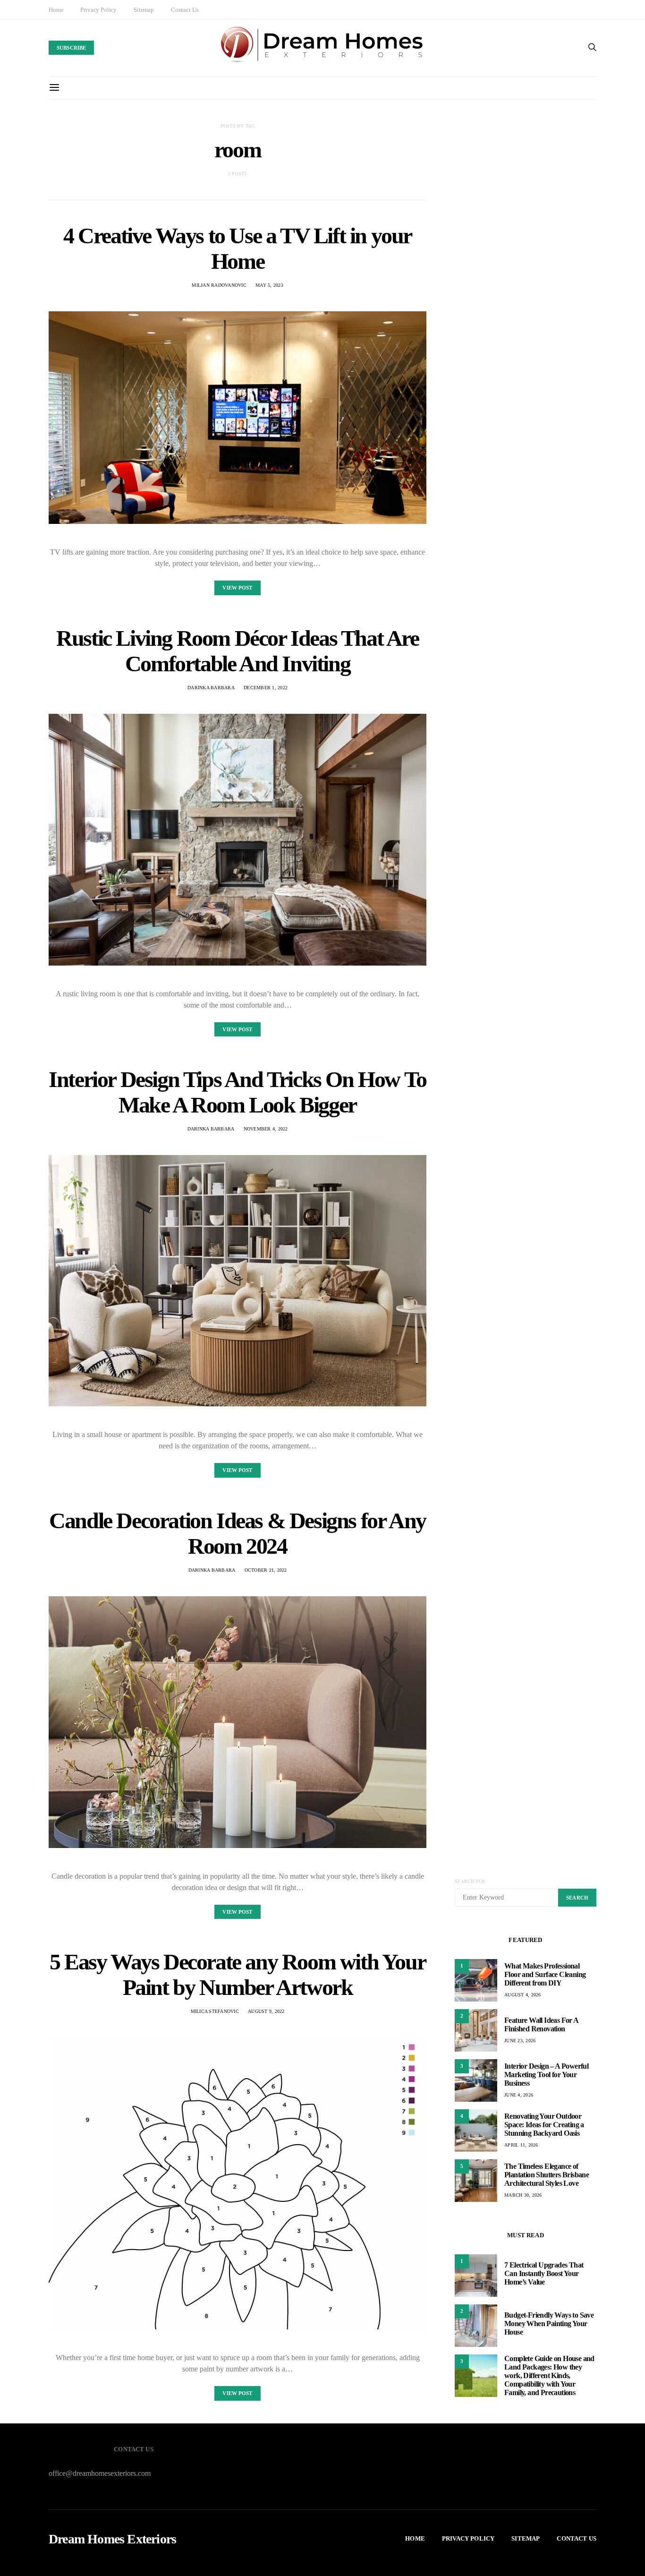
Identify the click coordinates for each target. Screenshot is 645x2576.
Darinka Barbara (211, 688)
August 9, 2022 (266, 2011)
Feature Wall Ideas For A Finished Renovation (541, 2024)
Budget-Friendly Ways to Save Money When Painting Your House (549, 2324)
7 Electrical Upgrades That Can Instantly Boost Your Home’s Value (544, 2273)
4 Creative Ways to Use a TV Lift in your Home (238, 248)
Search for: (471, 1881)
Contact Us (185, 10)
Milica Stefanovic (215, 2011)
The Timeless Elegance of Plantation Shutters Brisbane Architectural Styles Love (547, 2175)
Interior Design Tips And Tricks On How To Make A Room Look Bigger (238, 1092)
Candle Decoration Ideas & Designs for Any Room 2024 (238, 1533)
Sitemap (144, 10)
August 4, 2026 (523, 1995)
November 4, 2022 (266, 1129)
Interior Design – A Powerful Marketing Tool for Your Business (546, 2075)
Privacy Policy (98, 10)
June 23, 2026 (520, 2041)
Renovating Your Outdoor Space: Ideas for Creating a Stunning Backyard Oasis (544, 2125)
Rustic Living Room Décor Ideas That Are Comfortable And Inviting (237, 651)
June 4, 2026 (519, 2095)
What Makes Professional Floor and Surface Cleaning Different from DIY (545, 1974)
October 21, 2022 (266, 1570)
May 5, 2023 (269, 285)
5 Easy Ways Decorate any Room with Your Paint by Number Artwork (238, 1974)
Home (56, 10)
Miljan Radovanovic (219, 285)
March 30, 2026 (523, 2195)
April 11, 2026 (521, 2145)
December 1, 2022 (266, 688)
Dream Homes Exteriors (112, 2539)
